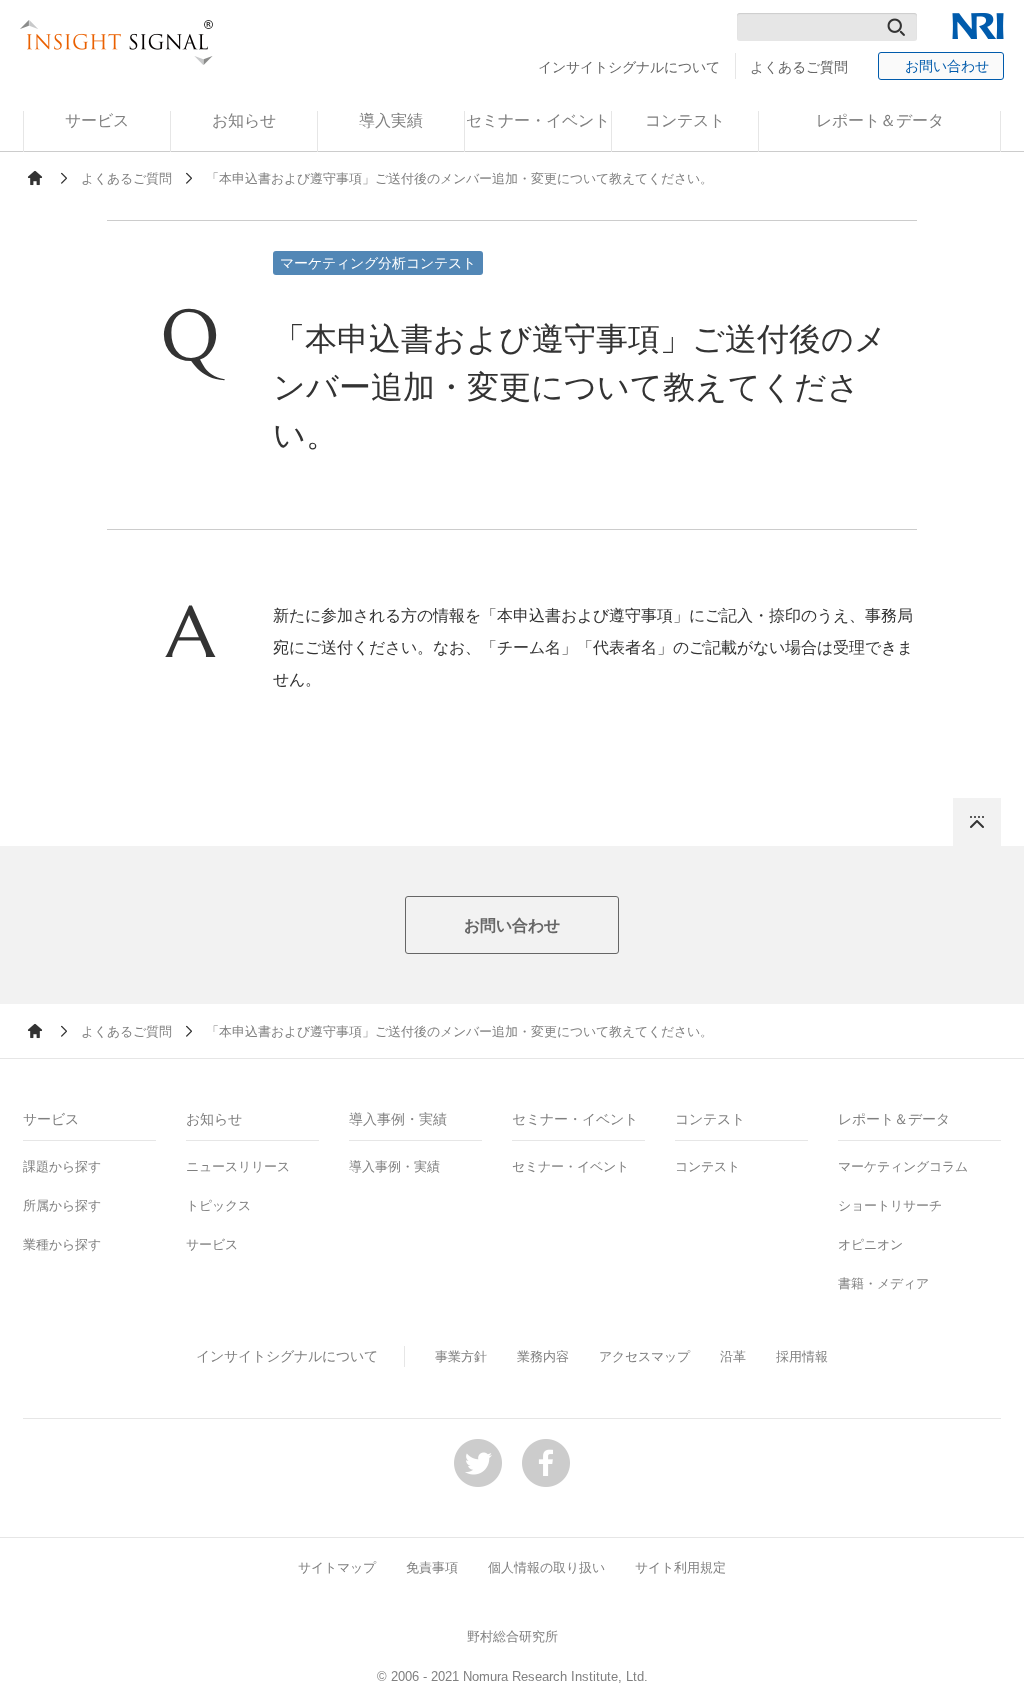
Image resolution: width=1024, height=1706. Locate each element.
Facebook (546, 1463)
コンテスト (707, 1166)
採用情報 (802, 1356)
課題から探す (62, 1166)
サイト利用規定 (680, 1567)
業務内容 (543, 1356)
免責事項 (432, 1567)
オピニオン (870, 1244)
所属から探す (62, 1205)
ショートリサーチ (890, 1205)
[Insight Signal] (117, 42)
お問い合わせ (947, 66)
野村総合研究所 (512, 1636)
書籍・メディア (883, 1283)
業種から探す (62, 1244)
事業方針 (461, 1356)
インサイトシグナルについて (629, 67)
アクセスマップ (644, 1356)
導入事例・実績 (394, 1166)
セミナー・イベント (570, 1166)
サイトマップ (337, 1567)
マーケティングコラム (903, 1166)
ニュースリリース (238, 1166)
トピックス (218, 1205)
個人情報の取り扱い (546, 1567)
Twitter (478, 1463)
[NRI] (978, 26)
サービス (212, 1244)
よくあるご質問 (799, 67)
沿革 (733, 1356)
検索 (896, 27)
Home (35, 178)
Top (977, 822)
